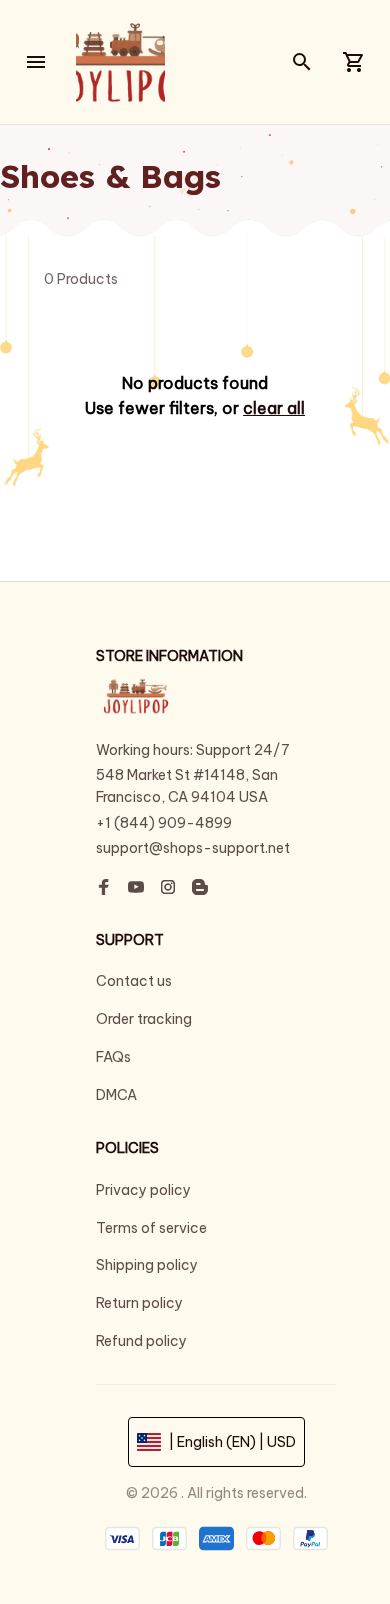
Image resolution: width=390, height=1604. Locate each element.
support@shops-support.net (193, 848)
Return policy (139, 1303)
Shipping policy (147, 1265)
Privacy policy (143, 1190)
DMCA (116, 1095)
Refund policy (141, 1341)
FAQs (113, 1057)
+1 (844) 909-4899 (164, 823)
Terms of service (151, 1228)
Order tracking (144, 1019)
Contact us (134, 981)
